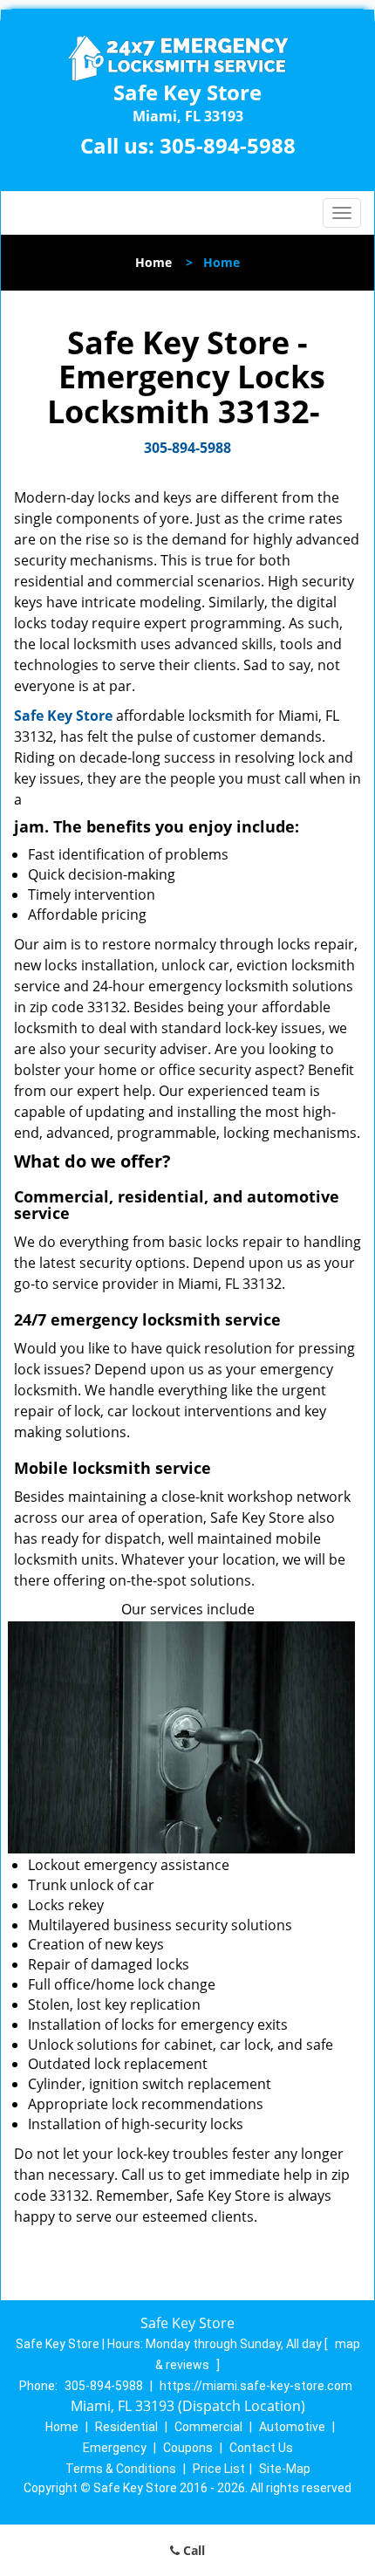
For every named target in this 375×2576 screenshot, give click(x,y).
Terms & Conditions (121, 2469)
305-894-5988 (228, 145)
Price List (219, 2469)
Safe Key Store (63, 716)
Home (153, 262)
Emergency (115, 2448)
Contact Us (261, 2448)
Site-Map (285, 2469)
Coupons (188, 2448)
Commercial (208, 2427)
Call (192, 2550)
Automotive (292, 2427)
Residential (126, 2427)
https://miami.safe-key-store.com (256, 2386)
